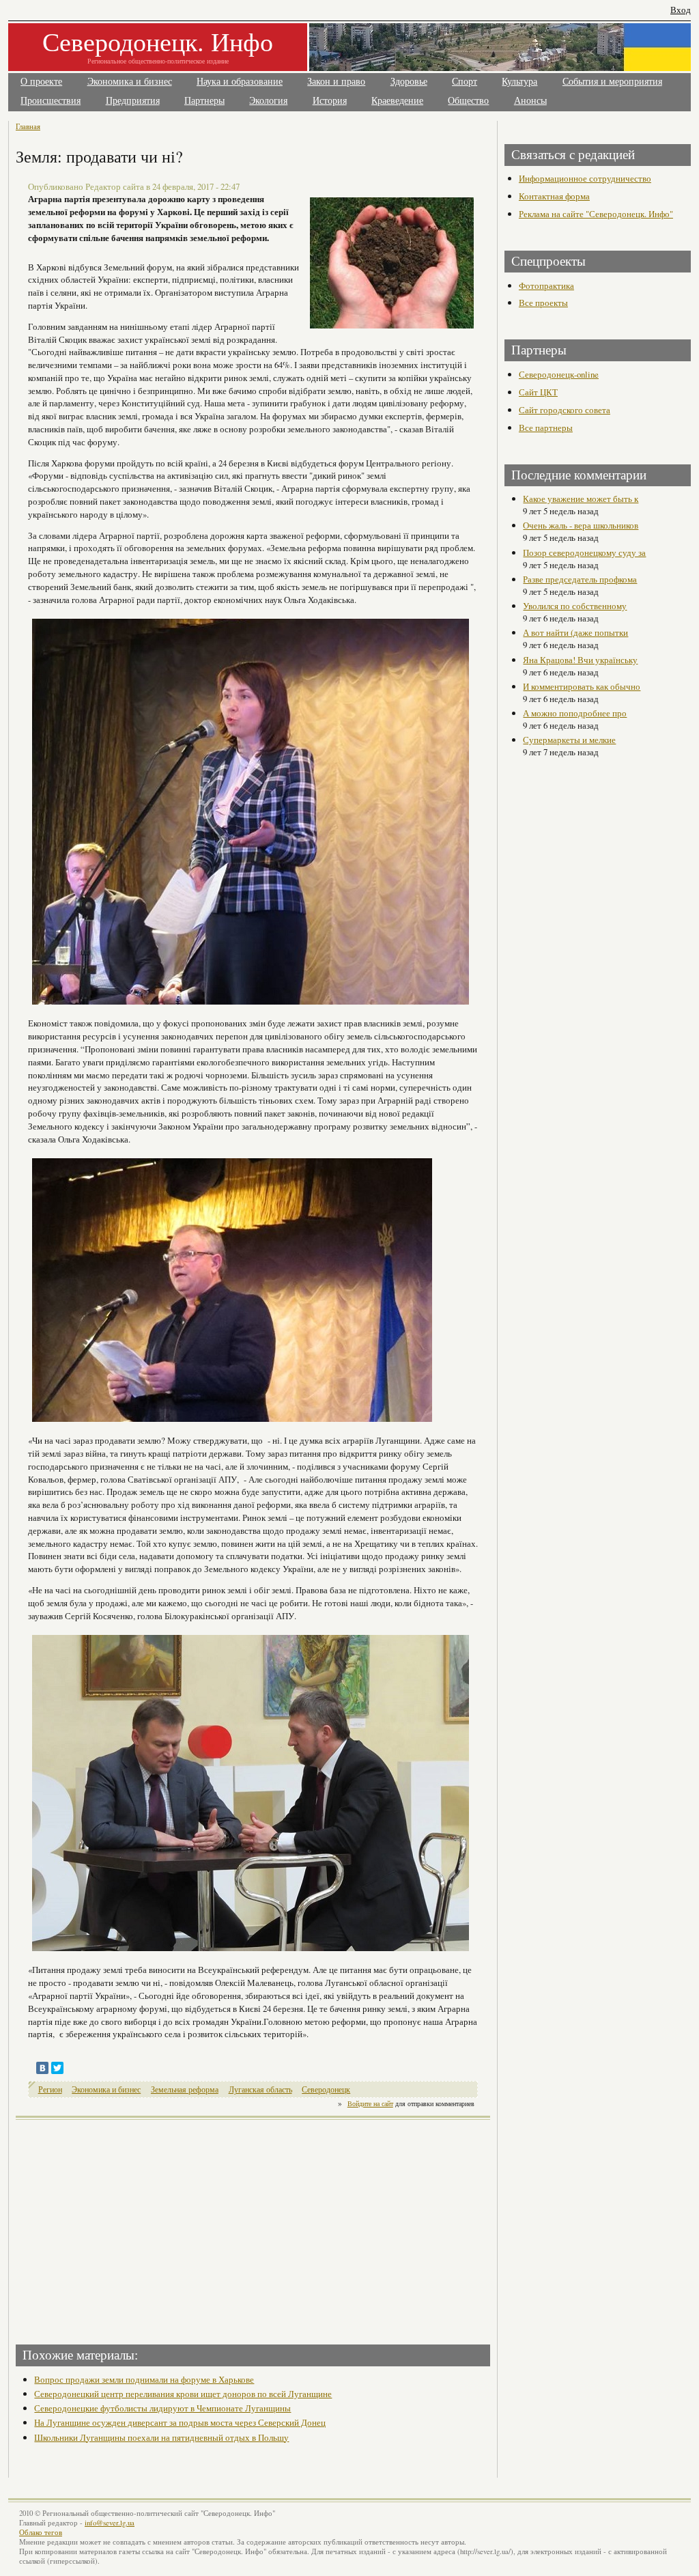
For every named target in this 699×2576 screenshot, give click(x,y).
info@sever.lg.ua (110, 2523)
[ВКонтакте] (42, 2068)
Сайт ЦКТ (538, 392)
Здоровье (409, 82)
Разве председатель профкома (580, 579)
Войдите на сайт (370, 2103)
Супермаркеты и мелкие (569, 740)
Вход (681, 10)
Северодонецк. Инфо (158, 41)
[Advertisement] (136, 2228)
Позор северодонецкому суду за (584, 552)
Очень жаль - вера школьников (581, 525)
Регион (50, 2089)
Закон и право (336, 82)
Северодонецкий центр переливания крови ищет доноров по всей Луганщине (183, 2394)
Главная (28, 126)
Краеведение (397, 101)
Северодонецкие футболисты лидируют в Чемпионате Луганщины (162, 2408)
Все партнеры (546, 428)
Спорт (465, 82)
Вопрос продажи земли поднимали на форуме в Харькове (144, 2379)
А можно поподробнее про (575, 713)
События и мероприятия (612, 82)
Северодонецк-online (559, 374)
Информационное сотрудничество (585, 178)
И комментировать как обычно (582, 686)
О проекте (41, 82)
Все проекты (543, 303)
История (330, 101)
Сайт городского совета (565, 410)
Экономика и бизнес (130, 82)
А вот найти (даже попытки (575, 632)
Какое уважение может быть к (581, 499)
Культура (519, 82)
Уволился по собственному (575, 606)
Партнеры (204, 101)
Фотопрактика (546, 285)
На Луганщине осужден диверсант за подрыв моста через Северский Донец (180, 2422)
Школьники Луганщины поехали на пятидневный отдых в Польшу (161, 2437)
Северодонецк (326, 2089)
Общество (468, 101)
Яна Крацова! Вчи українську (580, 660)
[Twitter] (57, 2068)
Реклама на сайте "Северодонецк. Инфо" (596, 214)
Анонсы (530, 101)
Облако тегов (41, 2532)
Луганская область (260, 2089)
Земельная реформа (185, 2089)
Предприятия (133, 101)
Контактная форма (554, 196)
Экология (268, 101)
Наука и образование (240, 82)
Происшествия (51, 101)
